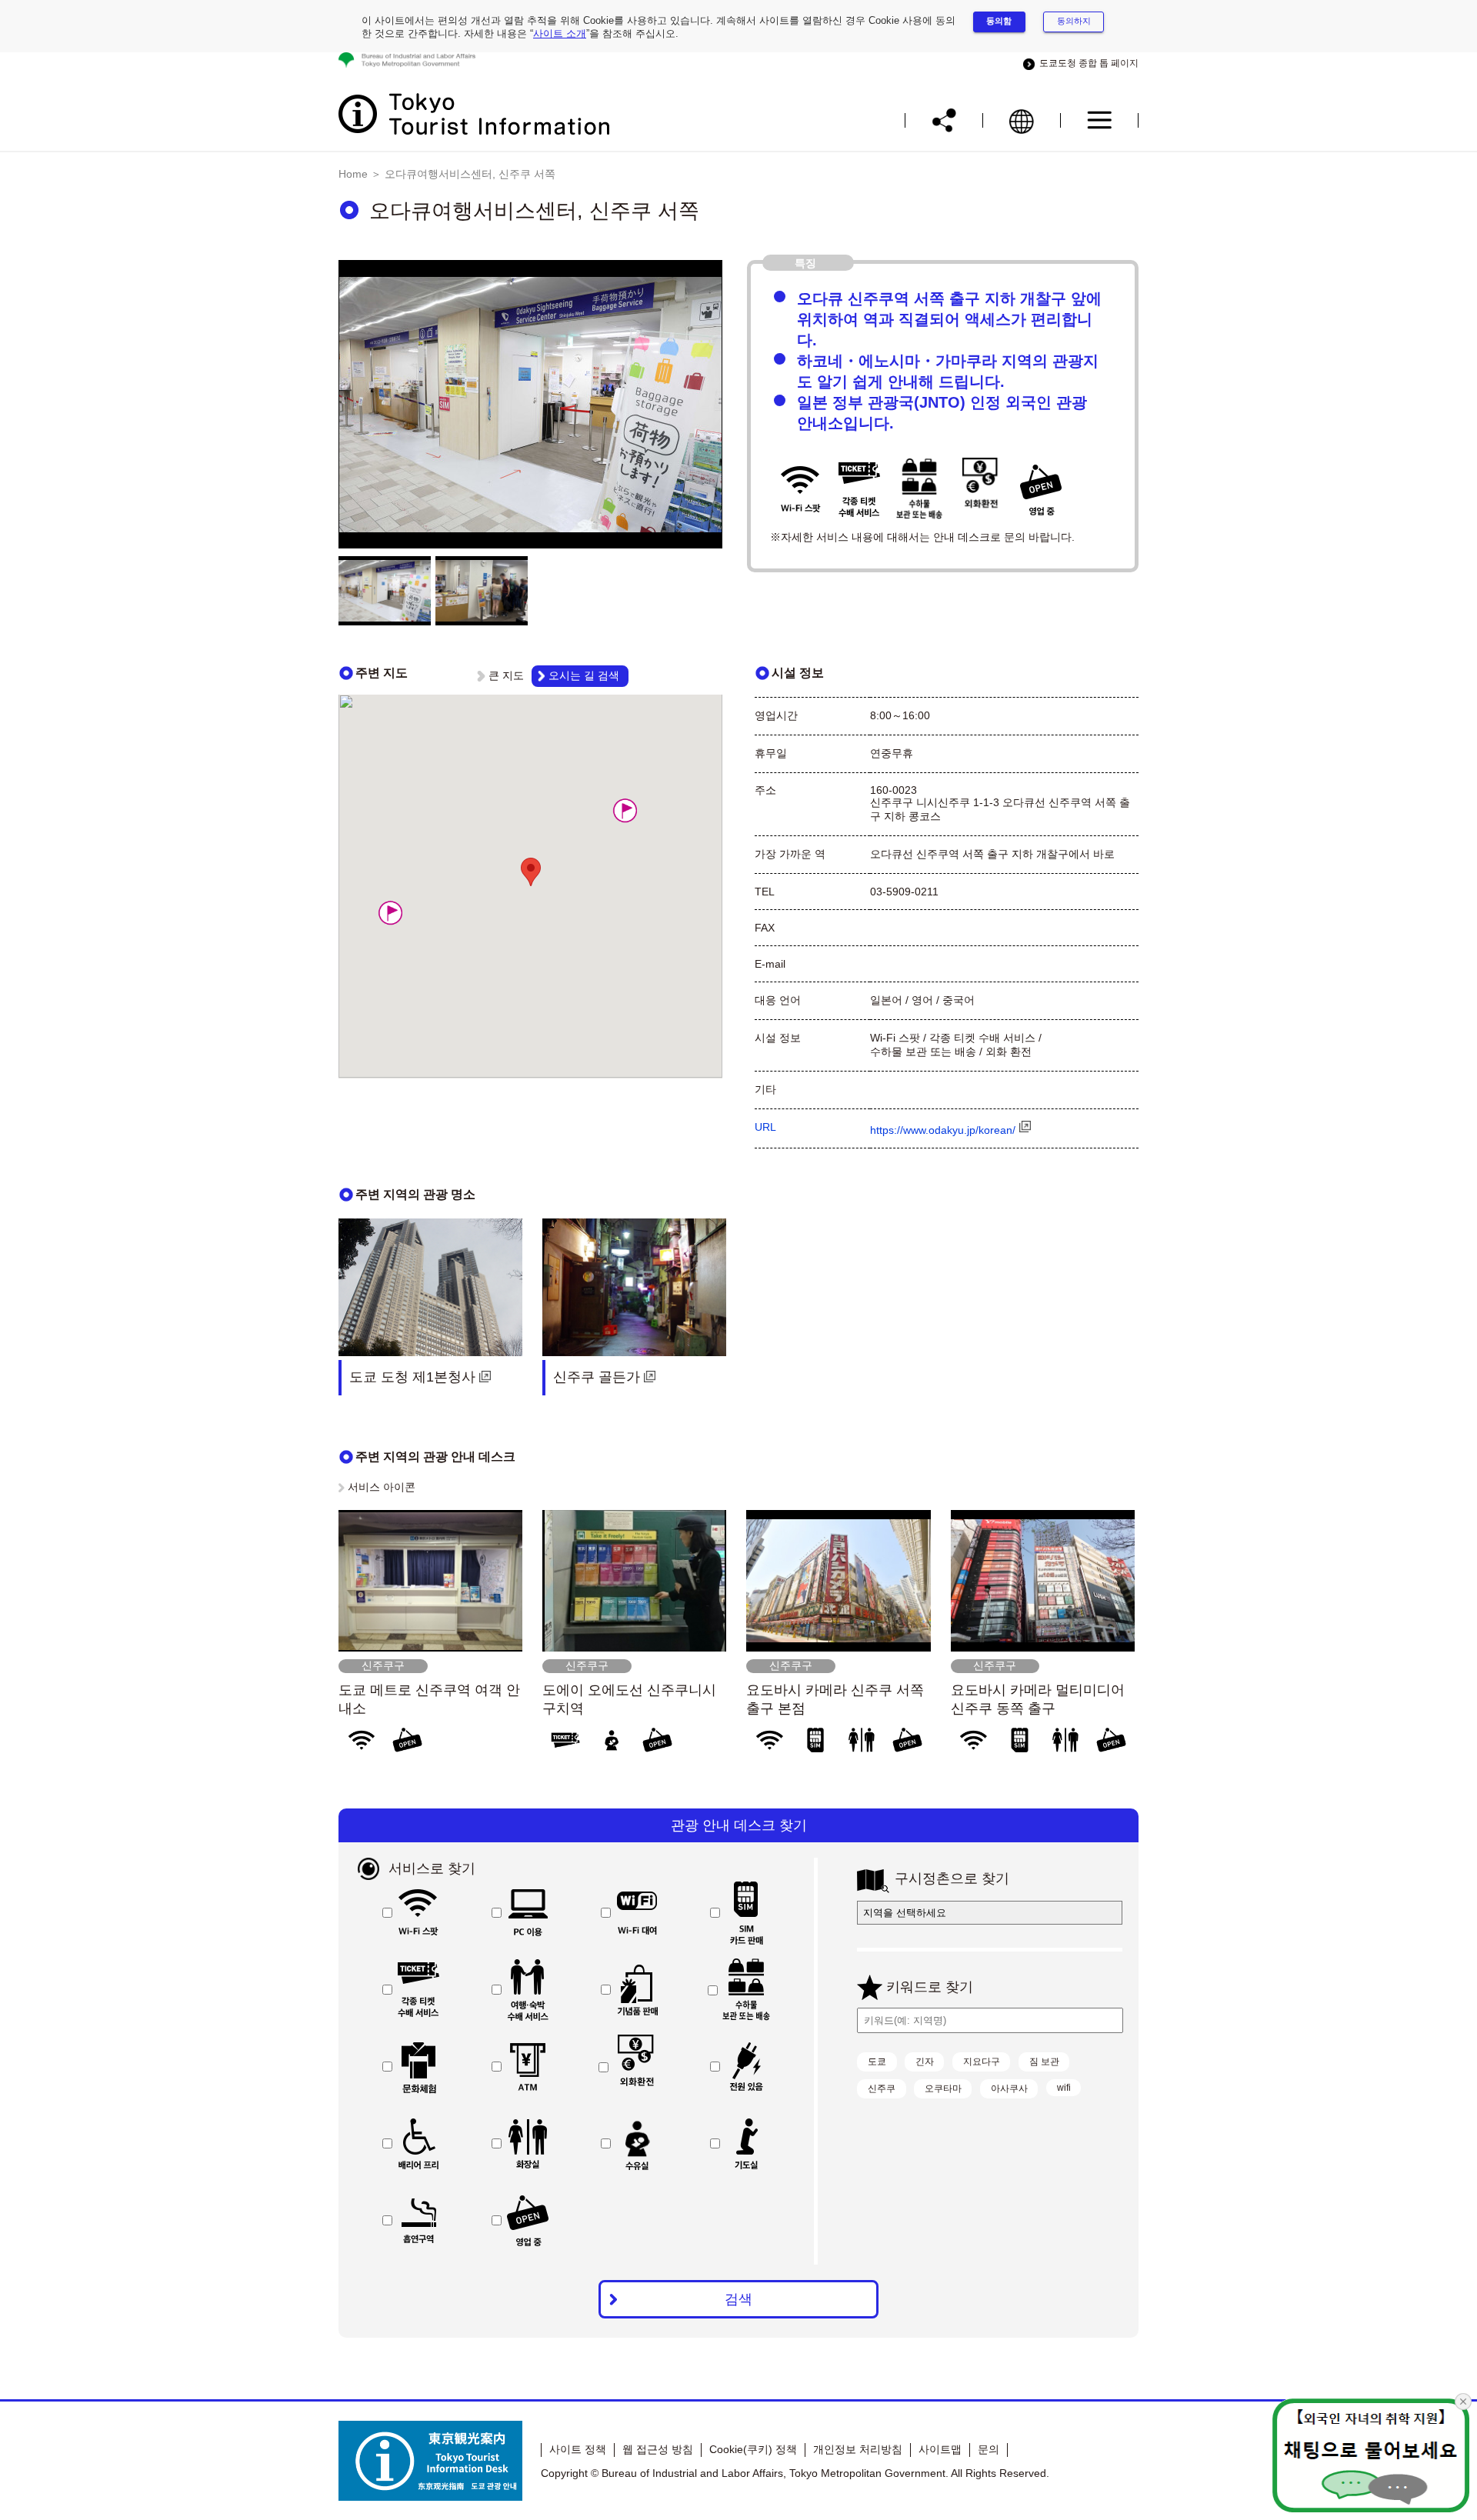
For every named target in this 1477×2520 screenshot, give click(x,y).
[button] (390, 913)
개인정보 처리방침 (858, 2449)
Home (353, 174)
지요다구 (982, 2062)
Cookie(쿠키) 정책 (753, 2449)
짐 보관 (1044, 2062)
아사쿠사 (1009, 2088)
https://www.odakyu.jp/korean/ (943, 1130)
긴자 (925, 2062)
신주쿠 (882, 2088)
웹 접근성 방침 (658, 2449)
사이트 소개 (560, 33)
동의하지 (1074, 21)
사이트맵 (940, 2449)
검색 (738, 2299)
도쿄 (877, 2062)
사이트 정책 (578, 2449)
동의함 (999, 21)
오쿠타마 (943, 2088)
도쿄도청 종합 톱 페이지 (1087, 63)
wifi (1064, 2088)
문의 (989, 2449)
